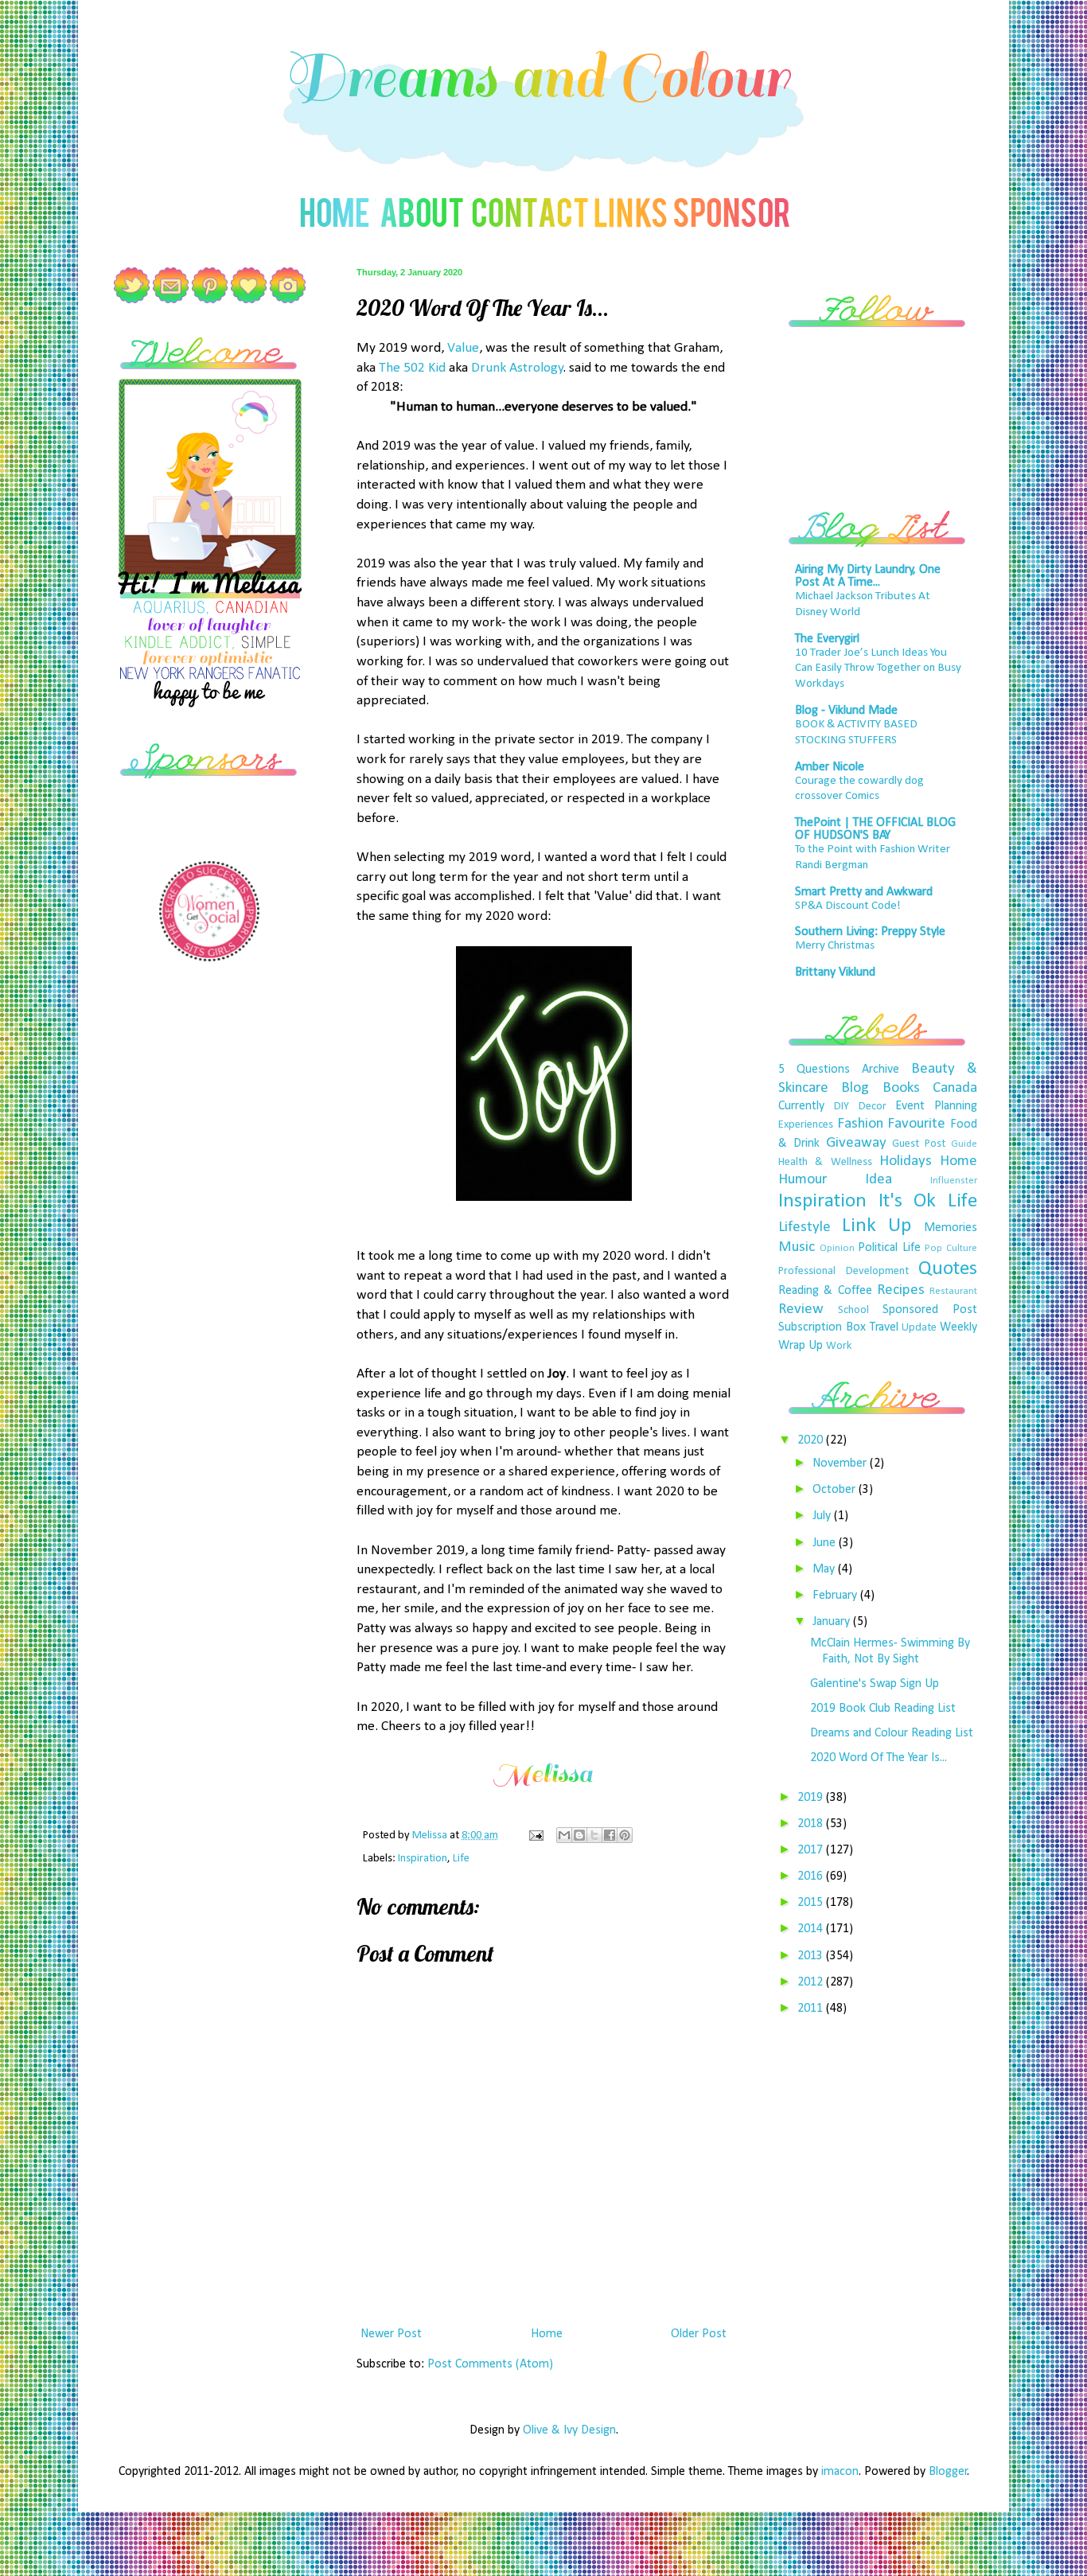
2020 (812, 1440)
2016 (812, 1876)
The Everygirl (827, 639)
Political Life (889, 1248)
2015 (812, 1903)
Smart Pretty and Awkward (864, 892)
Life (461, 1859)
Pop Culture (951, 1248)
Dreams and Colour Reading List (892, 1733)
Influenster (954, 1181)
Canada (955, 1088)
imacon (840, 2472)
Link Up (877, 1226)
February (836, 1596)
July (823, 1516)
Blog (855, 1088)
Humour (803, 1180)
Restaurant (953, 1291)
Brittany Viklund (835, 972)
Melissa (431, 1836)
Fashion (860, 1124)
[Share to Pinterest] (625, 1835)
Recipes (901, 1290)
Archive (881, 1070)
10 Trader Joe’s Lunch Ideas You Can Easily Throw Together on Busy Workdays (878, 669)
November (841, 1463)
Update (919, 1328)
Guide (964, 1144)
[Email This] (564, 1835)
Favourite (916, 1124)
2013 (812, 1956)
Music (797, 1247)
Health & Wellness (825, 1162)
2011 (812, 2009)
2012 (812, 1982)
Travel (884, 1327)
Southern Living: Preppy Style (870, 932)
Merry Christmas (835, 946)
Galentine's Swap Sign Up (875, 1684)
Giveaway (856, 1143)
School (853, 1310)
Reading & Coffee (825, 1291)
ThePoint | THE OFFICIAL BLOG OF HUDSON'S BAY (875, 829)
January (833, 1622)
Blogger (948, 2472)
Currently (801, 1106)
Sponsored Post (930, 1310)
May (825, 1569)
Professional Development (843, 1271)
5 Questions (814, 1070)
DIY (842, 1107)
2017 (812, 1850)
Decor (873, 1107)
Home (547, 2334)
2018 (812, 1824)
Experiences (806, 1125)
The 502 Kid (412, 368)
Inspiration (423, 1859)
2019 (812, 1798)
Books (901, 1088)
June (826, 1543)
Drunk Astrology (517, 368)
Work (839, 1346)
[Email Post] (535, 1836)
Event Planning (936, 1106)
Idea (879, 1180)
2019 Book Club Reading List (883, 1709)
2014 (812, 1929)
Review (801, 1309)
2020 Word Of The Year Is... (879, 1758)
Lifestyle (805, 1228)
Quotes (948, 1269)
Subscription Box (822, 1327)
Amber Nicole (830, 767)
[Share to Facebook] (610, 1835)
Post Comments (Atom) (490, 2364)
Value (463, 348)
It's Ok (908, 1201)
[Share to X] (594, 1835)
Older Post (699, 2334)
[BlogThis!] (579, 1835)
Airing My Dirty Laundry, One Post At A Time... (868, 576)
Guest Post (919, 1144)
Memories (951, 1228)
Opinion (837, 1248)
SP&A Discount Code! (848, 906)
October (836, 1490)
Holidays (906, 1161)
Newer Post (391, 2334)
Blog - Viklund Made (846, 711)
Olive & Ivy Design (569, 2430)
